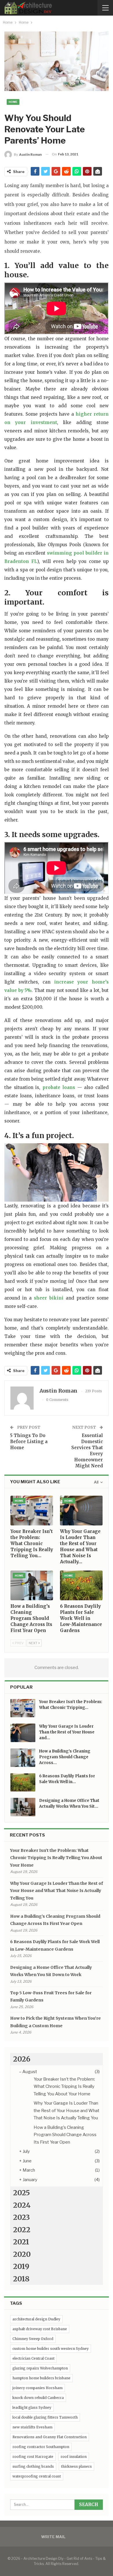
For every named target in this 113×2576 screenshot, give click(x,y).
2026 (22, 2059)
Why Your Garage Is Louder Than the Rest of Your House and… (67, 1732)
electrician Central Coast (33, 2358)
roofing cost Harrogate (33, 2457)
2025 (21, 2193)
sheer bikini (49, 1298)
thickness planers (76, 2466)
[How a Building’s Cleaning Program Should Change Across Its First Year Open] (32, 1585)
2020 (22, 2254)
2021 (21, 2242)
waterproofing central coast (37, 2476)
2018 (21, 2279)
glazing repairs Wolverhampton (40, 2368)
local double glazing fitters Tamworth (45, 2417)
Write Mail (53, 2537)
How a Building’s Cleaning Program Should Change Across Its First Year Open (65, 2135)
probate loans (59, 1087)
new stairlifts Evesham (32, 2427)
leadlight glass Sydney (32, 2407)
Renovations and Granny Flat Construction (50, 2437)
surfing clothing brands (33, 2466)
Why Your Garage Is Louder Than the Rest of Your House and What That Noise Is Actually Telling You (57, 1891)
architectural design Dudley (36, 2319)
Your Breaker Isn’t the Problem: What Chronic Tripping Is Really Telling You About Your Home (56, 1858)
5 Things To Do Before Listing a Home (29, 1442)
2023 (21, 2217)
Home (13, 102)
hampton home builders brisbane (41, 2378)
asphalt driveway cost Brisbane (40, 2329)
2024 (22, 2205)
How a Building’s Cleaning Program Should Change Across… (65, 1757)
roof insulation (74, 2457)
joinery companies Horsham (38, 2388)
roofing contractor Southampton (41, 2447)
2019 (21, 2266)
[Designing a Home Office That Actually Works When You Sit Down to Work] (23, 1807)
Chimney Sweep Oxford (33, 2339)
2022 (22, 2230)
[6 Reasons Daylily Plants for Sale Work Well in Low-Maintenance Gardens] (81, 1585)
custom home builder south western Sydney (51, 2349)
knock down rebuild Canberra (38, 2398)
